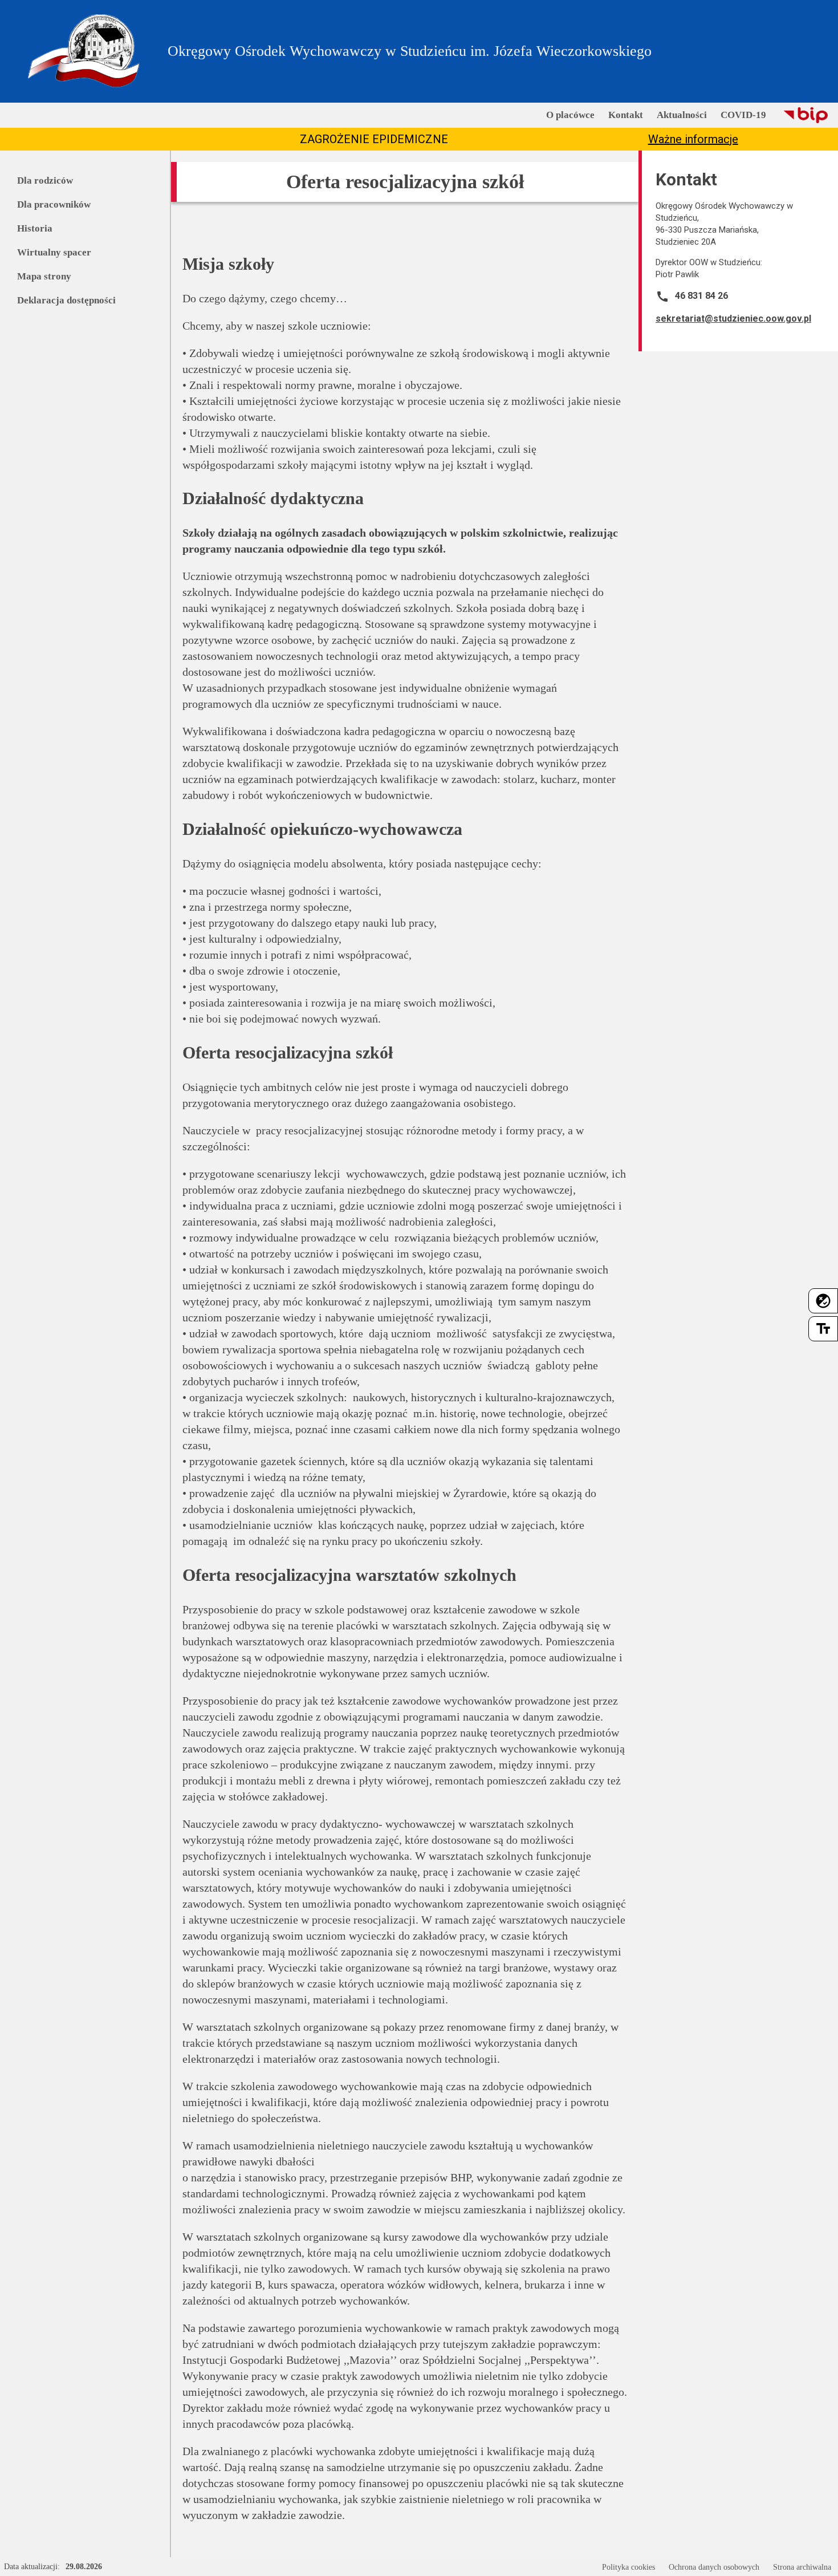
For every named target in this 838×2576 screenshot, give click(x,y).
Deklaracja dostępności (66, 300)
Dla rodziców (45, 180)
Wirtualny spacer (54, 252)
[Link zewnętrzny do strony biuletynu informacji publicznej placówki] (806, 115)
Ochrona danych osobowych (714, 2567)
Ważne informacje (693, 139)
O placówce (570, 115)
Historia (35, 228)
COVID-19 (743, 115)
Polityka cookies (628, 2567)
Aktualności (682, 115)
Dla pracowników (54, 204)
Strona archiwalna (802, 2567)
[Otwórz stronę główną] (84, 51)
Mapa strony (44, 276)
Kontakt (626, 115)
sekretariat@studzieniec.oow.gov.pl (733, 319)
